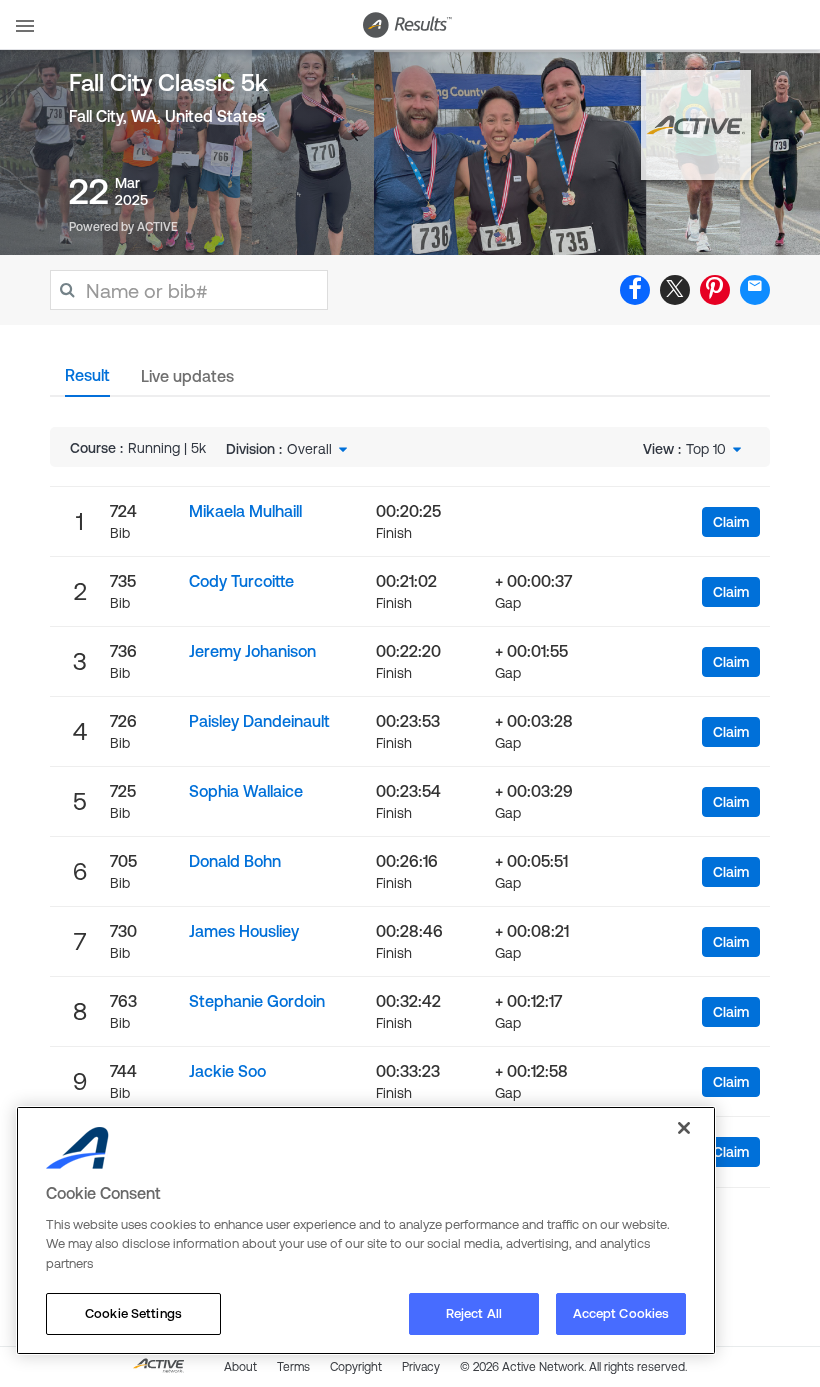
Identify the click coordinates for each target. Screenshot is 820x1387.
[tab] (87, 381)
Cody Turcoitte (241, 581)
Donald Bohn (235, 861)
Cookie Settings (133, 1313)
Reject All (474, 1313)
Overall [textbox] (309, 449)
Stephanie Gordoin (257, 1001)
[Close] (684, 1128)
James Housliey (244, 931)
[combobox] (319, 449)
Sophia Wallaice (246, 791)
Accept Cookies (621, 1313)
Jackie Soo (227, 1071)
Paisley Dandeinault (259, 721)
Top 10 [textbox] (706, 449)
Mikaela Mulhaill (245, 511)
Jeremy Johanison (252, 651)
